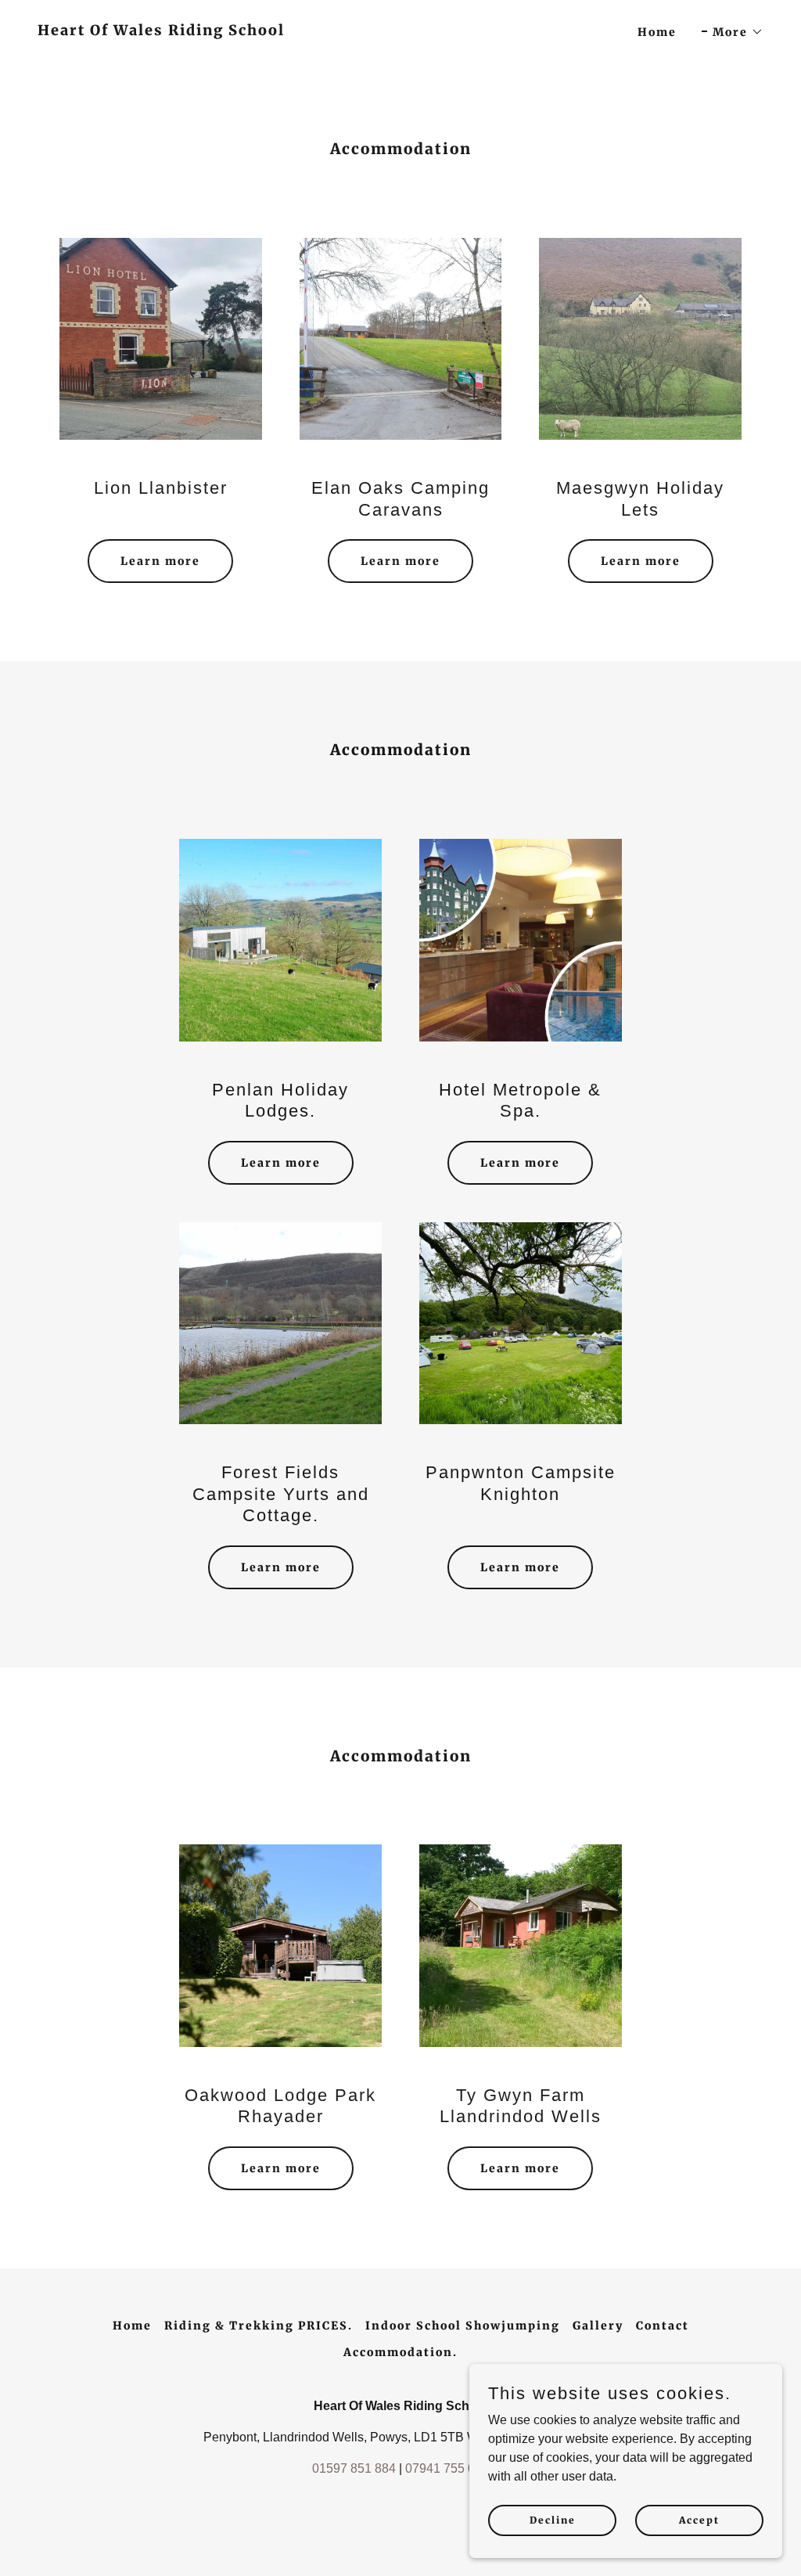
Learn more (160, 561)
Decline (553, 2520)
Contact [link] (663, 2326)
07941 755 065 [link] (447, 2468)
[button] (733, 32)
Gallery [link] (598, 2326)
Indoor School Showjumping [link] (463, 2326)
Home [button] (132, 2326)
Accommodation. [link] (400, 2352)
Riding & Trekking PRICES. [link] (259, 2326)
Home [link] (657, 32)
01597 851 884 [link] (354, 2468)
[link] (161, 31)
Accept (699, 2520)
